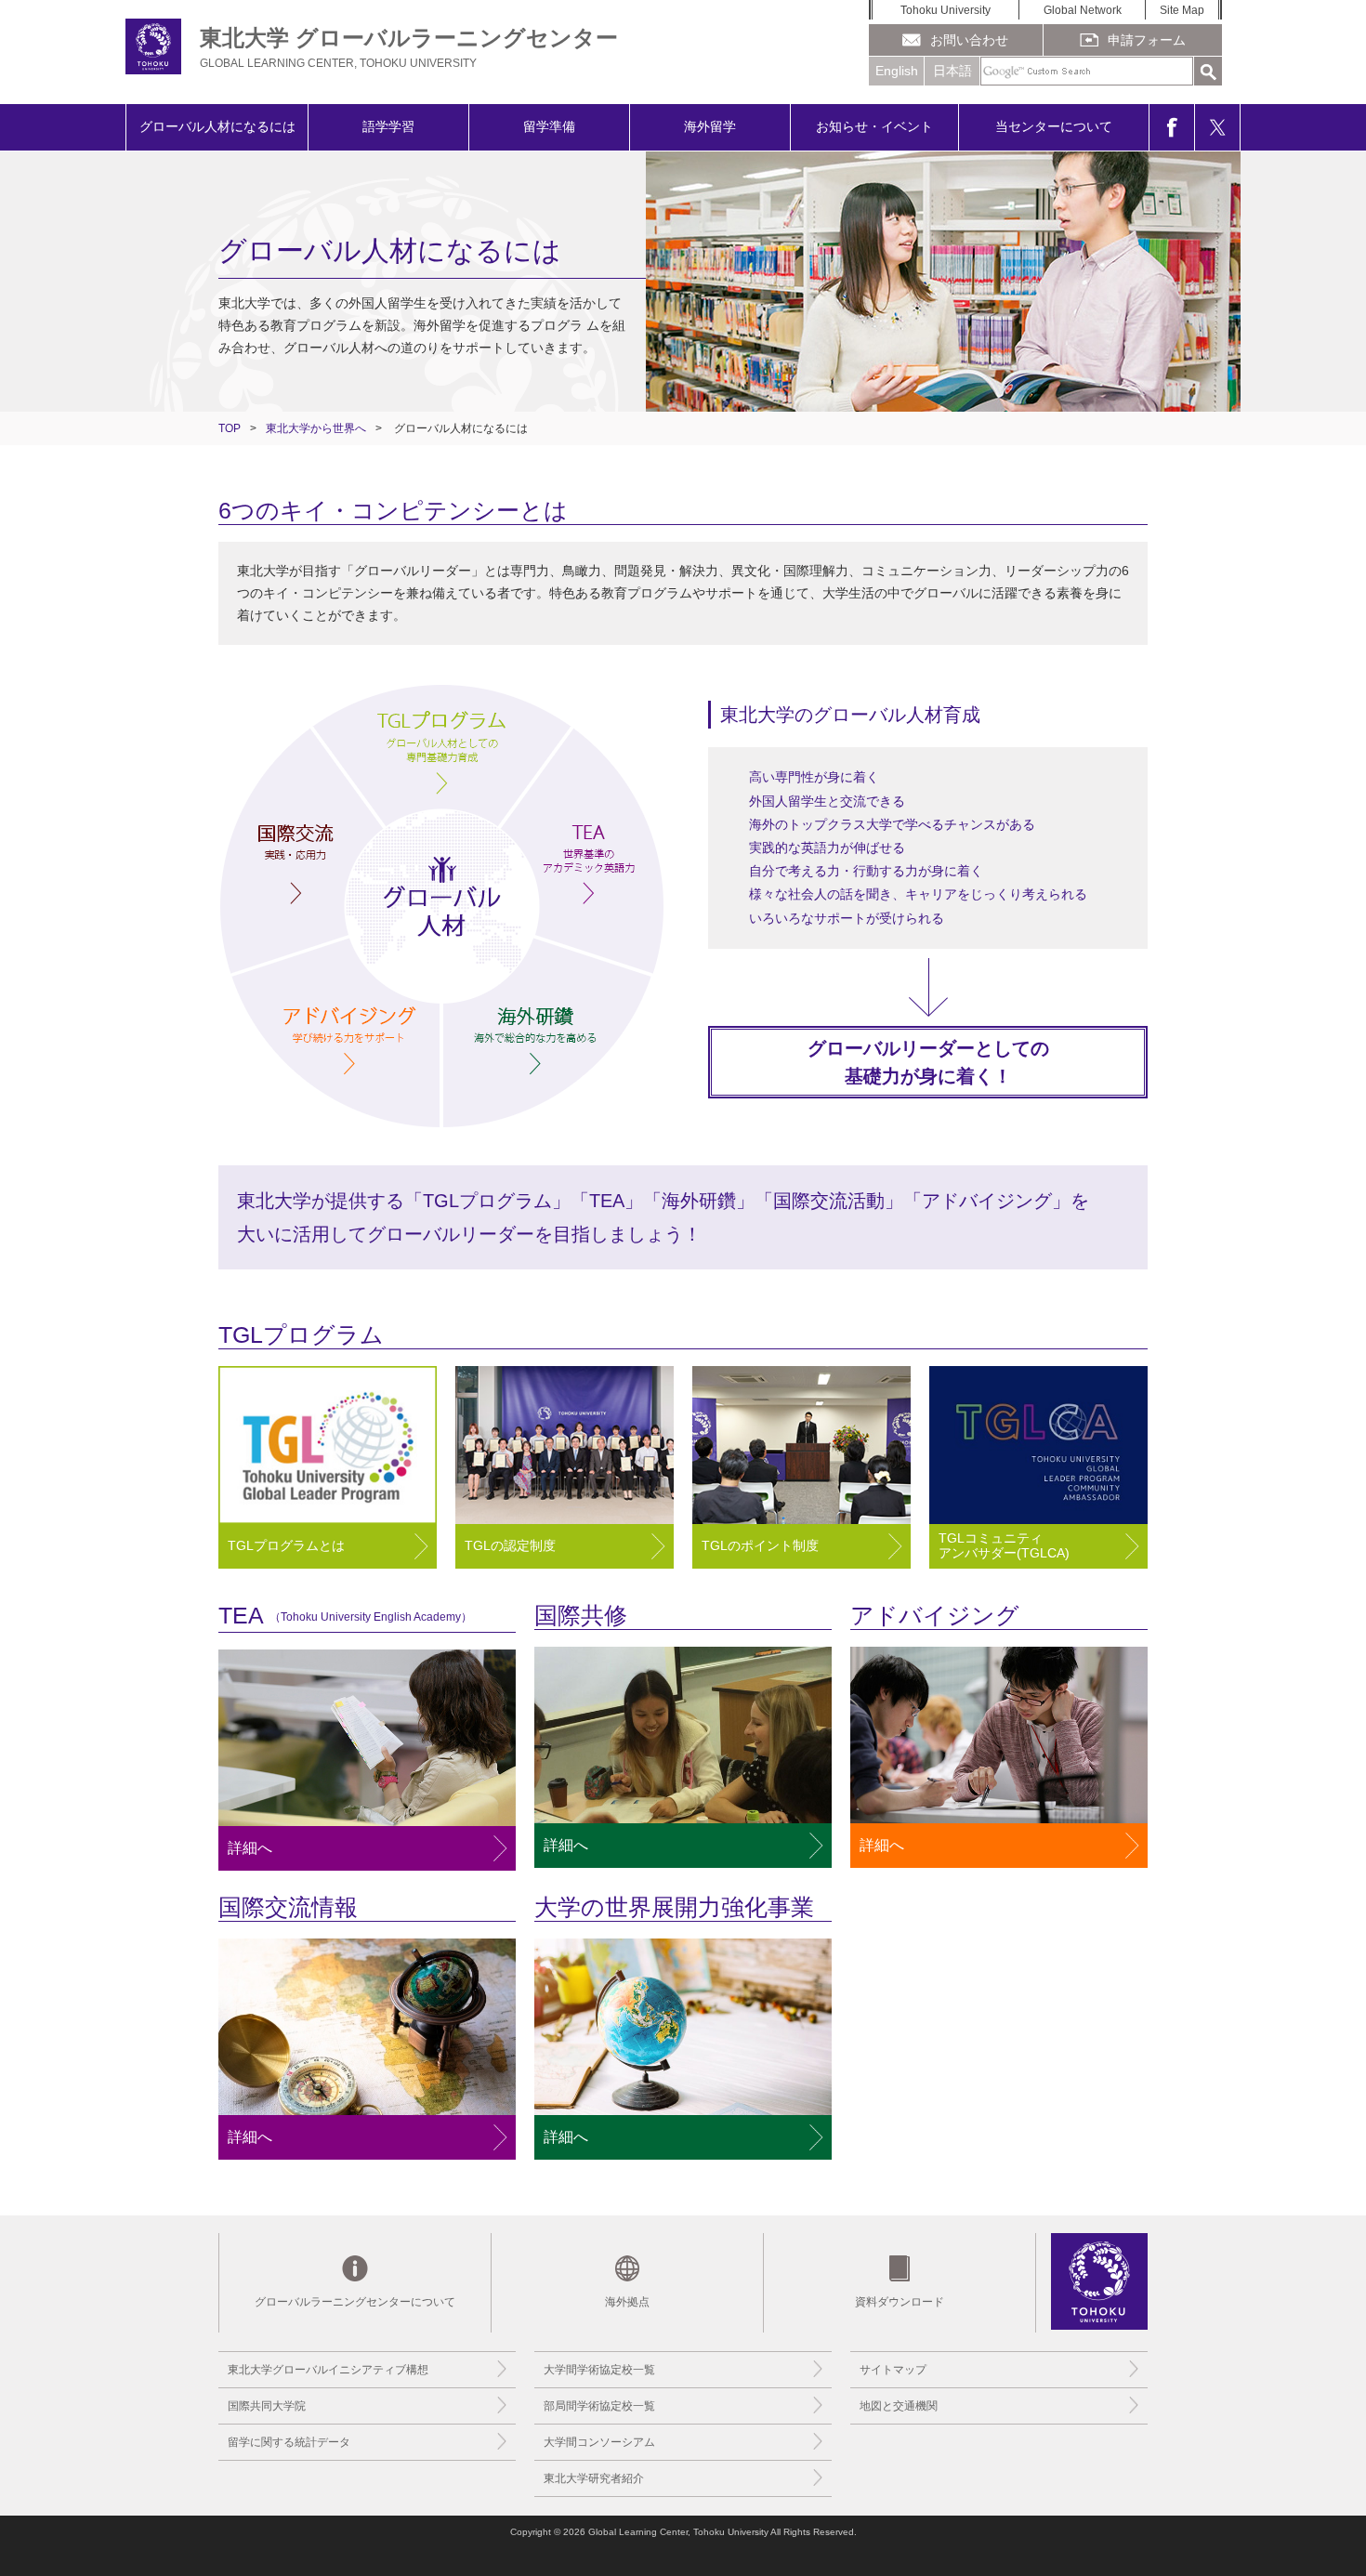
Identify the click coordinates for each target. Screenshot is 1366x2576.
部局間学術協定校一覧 (599, 2406)
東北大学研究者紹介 (594, 2478)
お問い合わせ (969, 40)
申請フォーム (1147, 40)
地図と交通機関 (899, 2406)
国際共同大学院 (267, 2406)
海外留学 (710, 126)
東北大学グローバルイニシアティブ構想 (328, 2370)
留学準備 (549, 126)
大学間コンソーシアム (599, 2442)
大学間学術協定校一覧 (599, 2370)
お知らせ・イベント (874, 126)
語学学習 (388, 126)
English (897, 71)
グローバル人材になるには (217, 126)
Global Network (1083, 10)
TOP (230, 428)
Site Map (1182, 10)
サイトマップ (893, 2370)
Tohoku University (946, 10)
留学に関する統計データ (289, 2442)
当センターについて (1054, 126)
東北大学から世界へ (316, 428)
